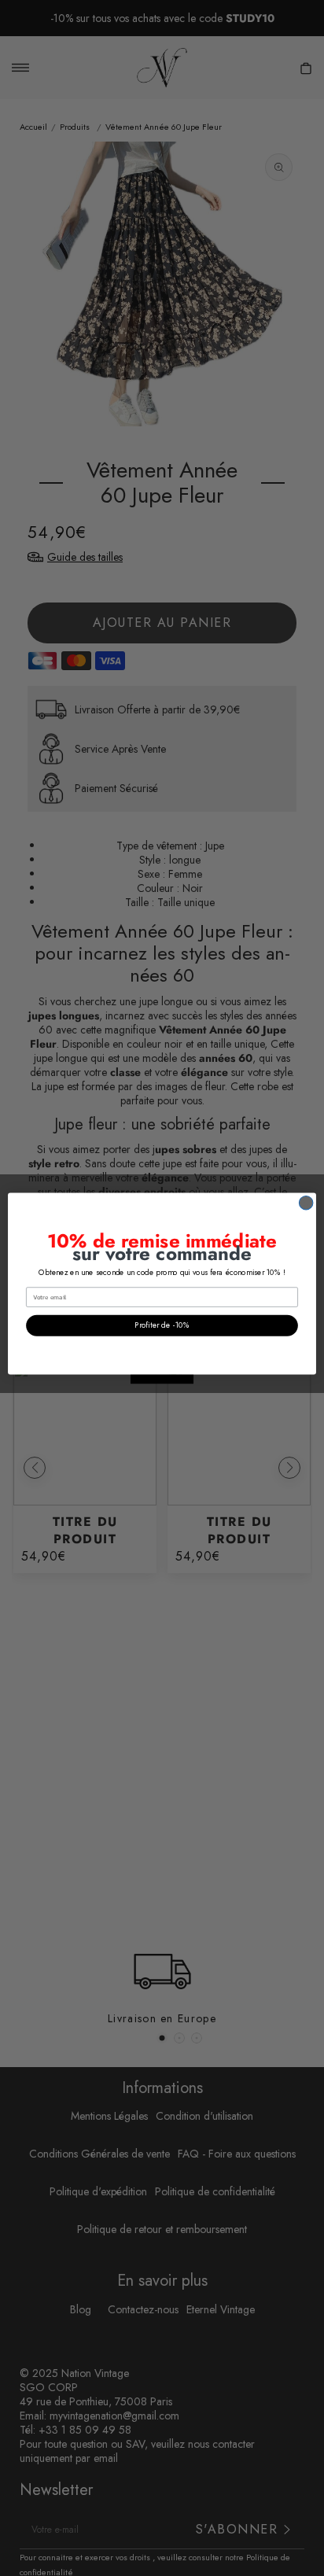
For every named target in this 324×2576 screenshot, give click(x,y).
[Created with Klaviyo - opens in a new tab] (162, 1379)
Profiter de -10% (162, 1325)
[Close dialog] (306, 1203)
